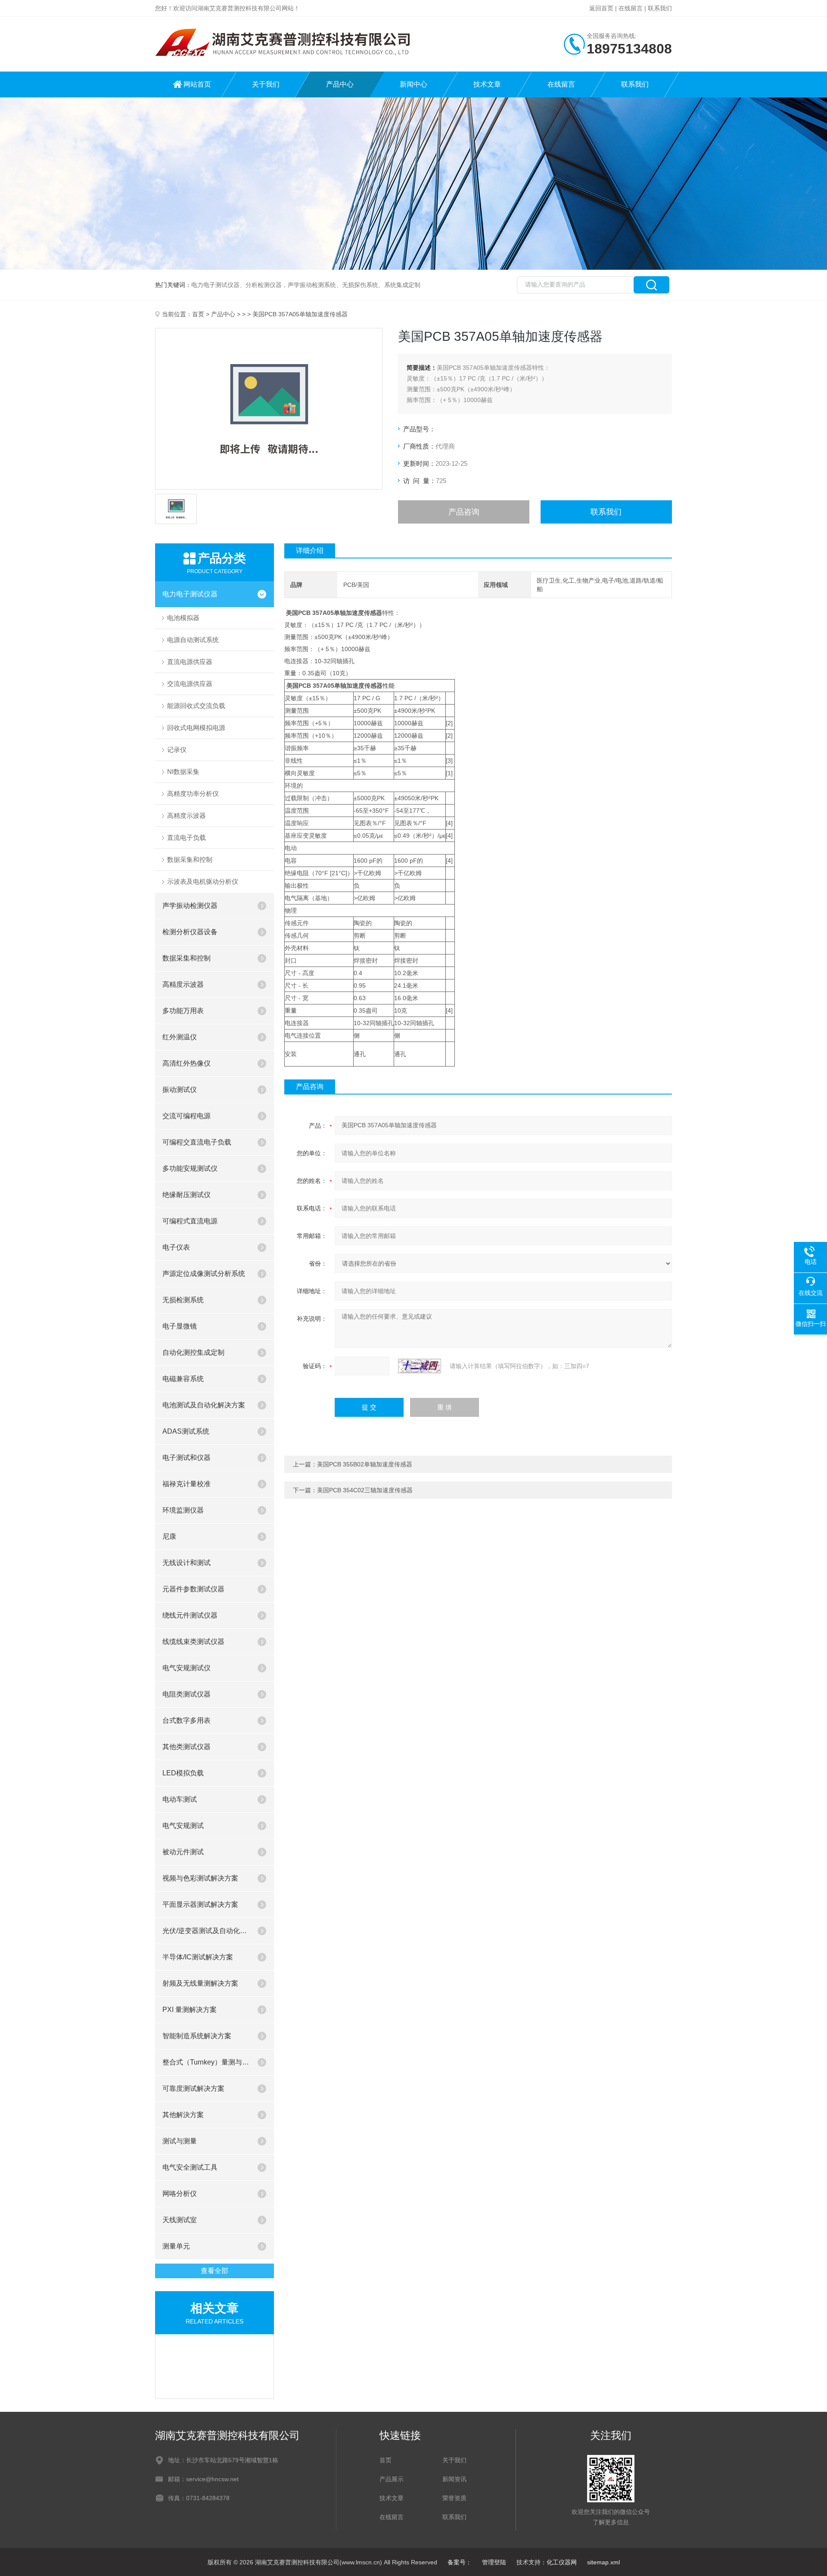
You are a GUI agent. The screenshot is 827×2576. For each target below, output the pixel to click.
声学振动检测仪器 (190, 906)
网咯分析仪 (180, 2194)
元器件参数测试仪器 (193, 1589)
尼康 (169, 1536)
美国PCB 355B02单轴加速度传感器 (365, 1464)
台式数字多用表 (187, 1720)
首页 (198, 314)
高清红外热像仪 (187, 1063)
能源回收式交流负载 (196, 706)
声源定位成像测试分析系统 (204, 1274)
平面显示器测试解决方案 (200, 1904)
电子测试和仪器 (187, 1458)
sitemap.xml (603, 2562)
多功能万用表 (183, 1011)
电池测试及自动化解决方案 (204, 1405)
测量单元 (176, 2246)
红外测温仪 (180, 1037)
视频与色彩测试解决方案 (200, 1878)
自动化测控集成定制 (193, 1352)
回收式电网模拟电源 (196, 728)
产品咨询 (464, 512)
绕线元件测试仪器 (190, 1615)
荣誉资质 (454, 2498)
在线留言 (631, 8)
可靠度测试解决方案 (193, 2088)
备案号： (460, 2562)
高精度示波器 (187, 816)
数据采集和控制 (190, 859)
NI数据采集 (183, 772)
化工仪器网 (562, 2562)
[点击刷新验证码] (420, 1366)
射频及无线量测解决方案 (200, 1983)
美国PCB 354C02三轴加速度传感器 (365, 1490)
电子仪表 (176, 1247)
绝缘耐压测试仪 (187, 1195)
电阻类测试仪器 (187, 1694)
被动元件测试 (183, 1852)
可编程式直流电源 (190, 1221)
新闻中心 (413, 84)
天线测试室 (180, 2220)
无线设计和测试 (187, 1563)
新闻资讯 (454, 2479)
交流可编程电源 (187, 1116)
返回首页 (601, 8)
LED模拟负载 (183, 1773)
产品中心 (340, 84)
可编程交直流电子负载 (197, 1142)
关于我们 (266, 84)
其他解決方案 (183, 2115)
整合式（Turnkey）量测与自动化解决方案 (206, 2062)
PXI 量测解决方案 (190, 2010)
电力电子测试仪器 (190, 594)
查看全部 (215, 2271)
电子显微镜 (180, 1326)
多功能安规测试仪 (190, 1168)
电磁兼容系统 (183, 1379)
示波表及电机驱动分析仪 (203, 881)
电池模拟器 (183, 618)
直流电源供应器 (190, 662)
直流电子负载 (187, 837)
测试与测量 (180, 2141)
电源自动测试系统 (193, 640)
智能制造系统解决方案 (197, 2036)
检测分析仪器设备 (190, 932)
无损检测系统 (183, 1300)
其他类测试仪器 (187, 1747)
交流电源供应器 (190, 684)
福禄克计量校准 (187, 1484)
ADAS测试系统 (186, 1431)
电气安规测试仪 (187, 1668)
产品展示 (392, 2479)
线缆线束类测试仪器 (193, 1642)
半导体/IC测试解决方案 (198, 1957)
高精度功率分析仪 (193, 794)
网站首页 (197, 84)
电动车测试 (180, 1799)
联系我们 (660, 8)
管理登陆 (494, 2562)
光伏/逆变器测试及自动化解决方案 (206, 1931)
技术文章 (487, 84)
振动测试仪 (180, 1090)
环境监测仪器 (183, 1510)
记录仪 (177, 750)
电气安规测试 (183, 1826)
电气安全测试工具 (190, 2167)
